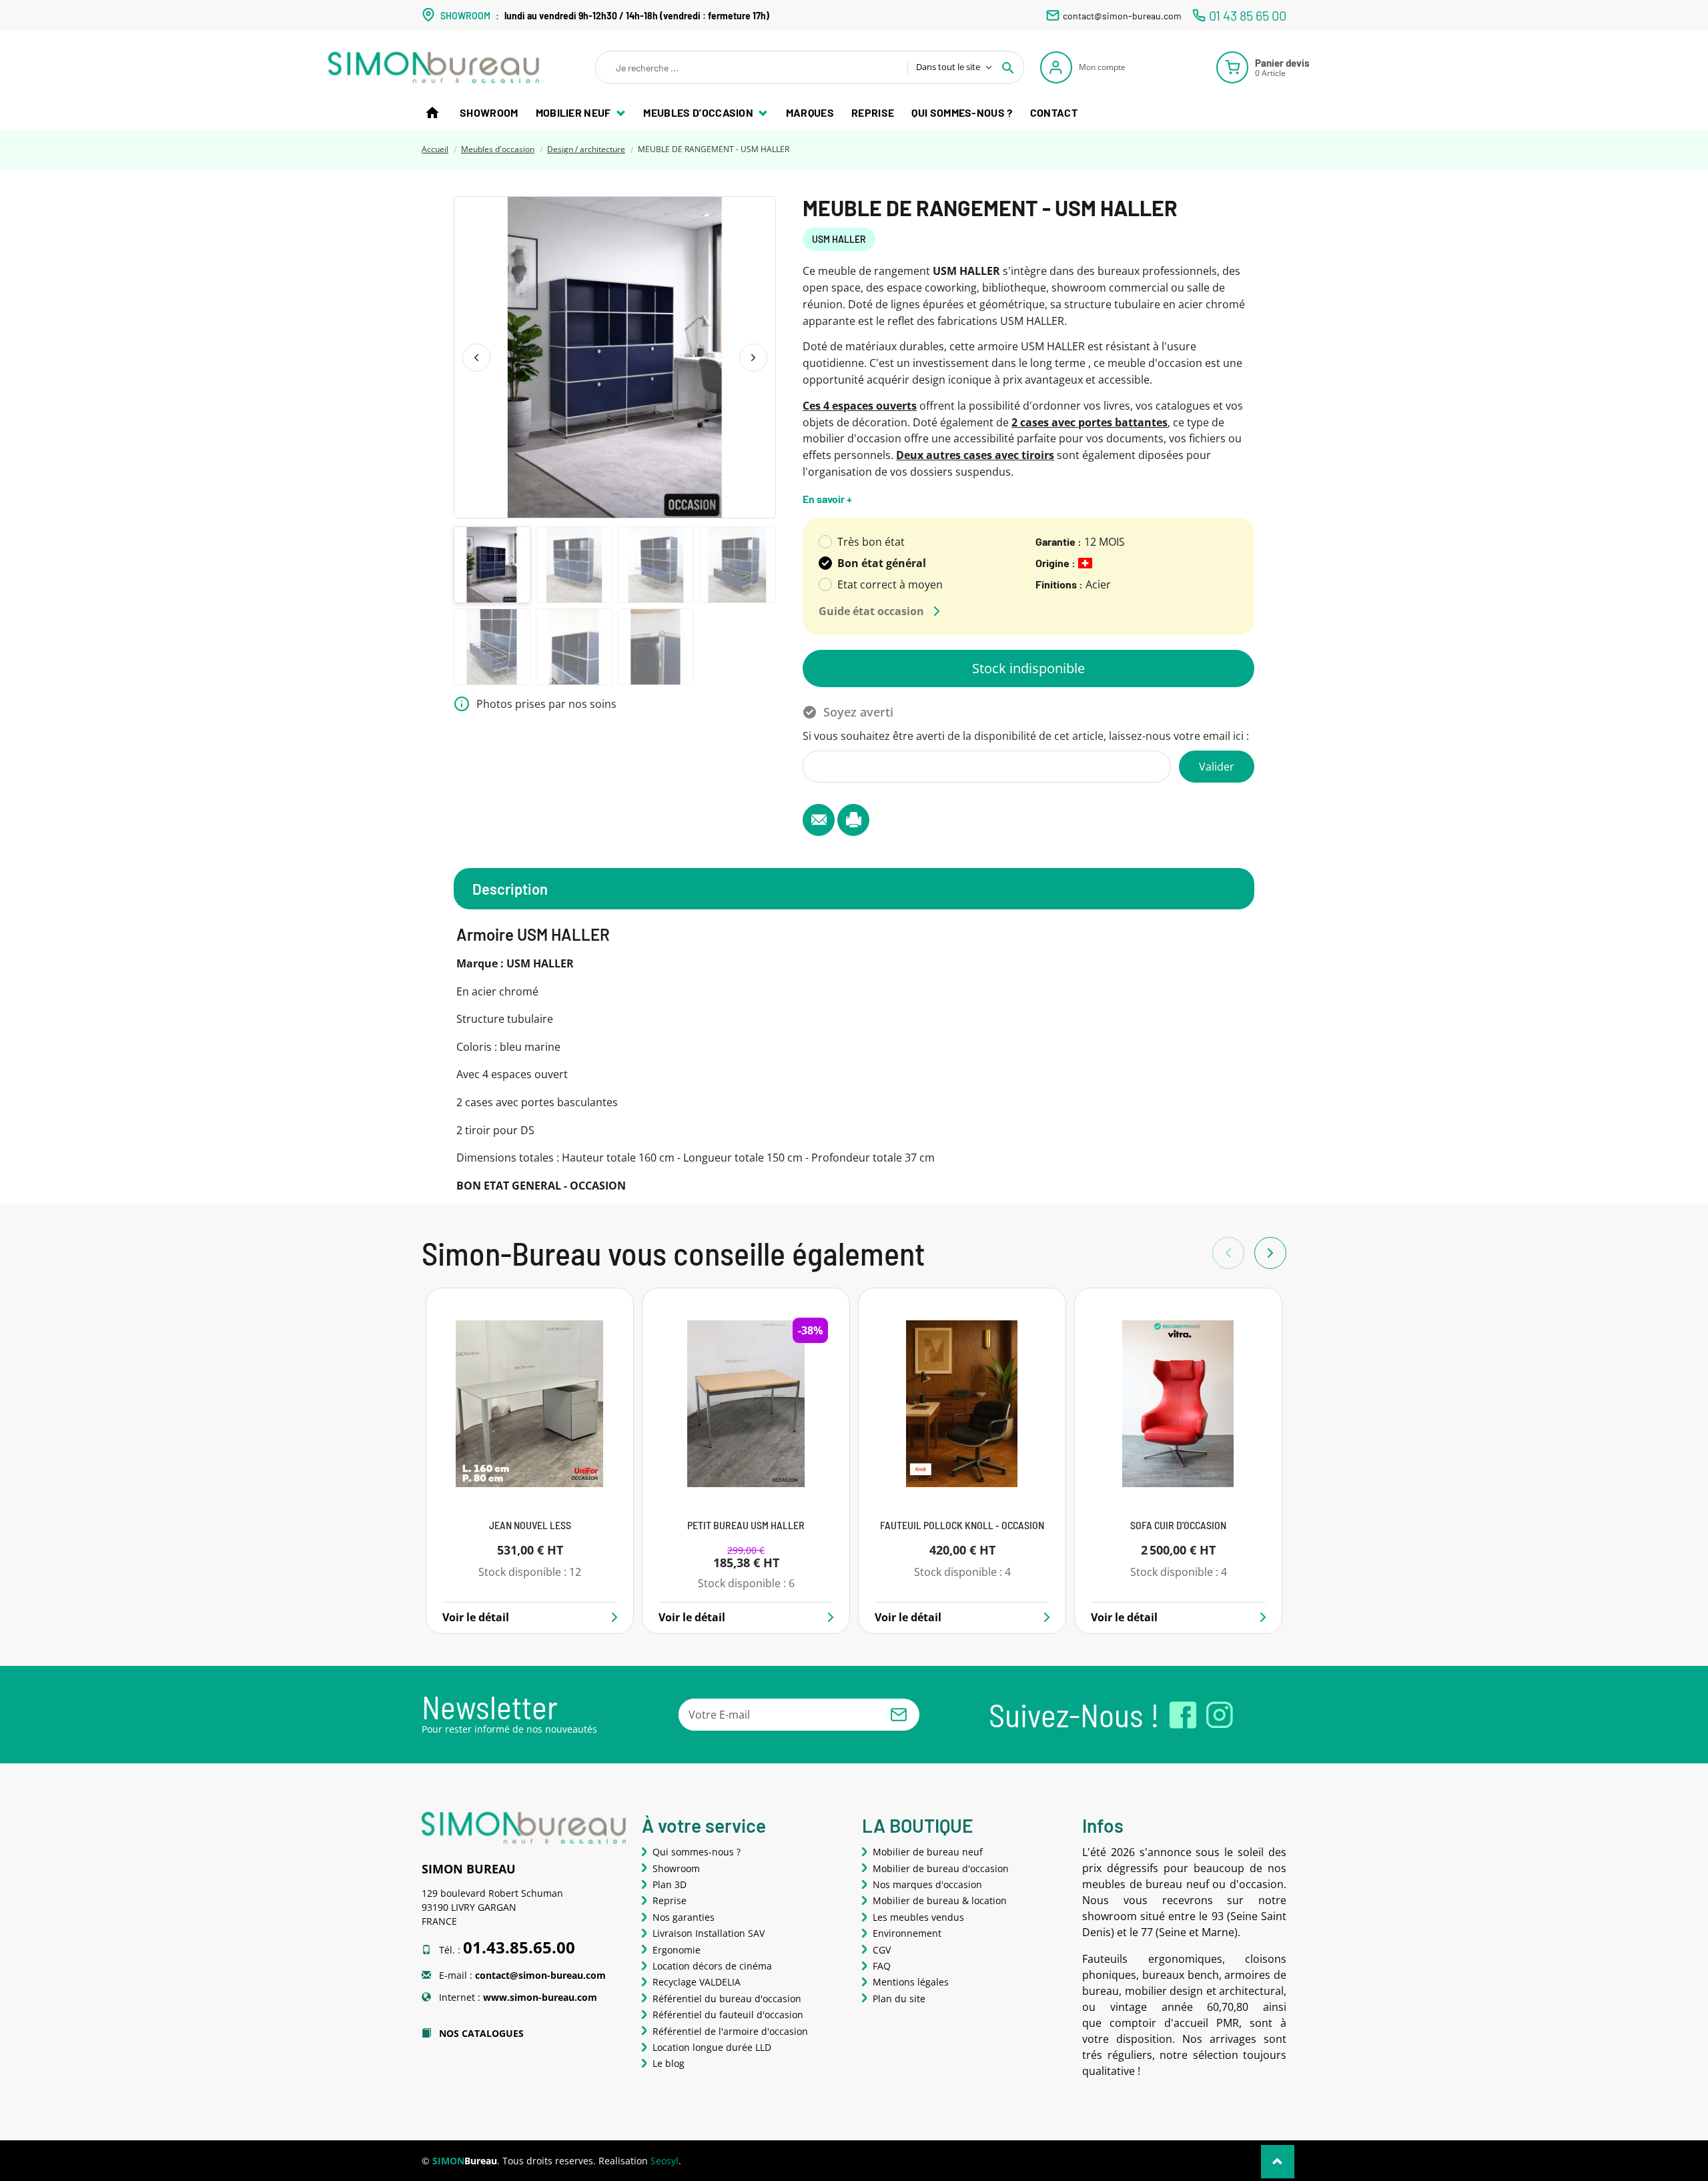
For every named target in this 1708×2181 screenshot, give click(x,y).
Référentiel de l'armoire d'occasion (730, 2031)
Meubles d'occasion (699, 112)
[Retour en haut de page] (1278, 2162)
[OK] (899, 1715)
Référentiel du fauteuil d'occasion (728, 2015)
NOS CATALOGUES (480, 2033)
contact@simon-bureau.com (1122, 16)
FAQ (882, 1966)
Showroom (489, 112)
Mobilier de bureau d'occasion (941, 1868)
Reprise (873, 112)
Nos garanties (684, 1917)
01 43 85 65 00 (1248, 15)
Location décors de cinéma (712, 1966)
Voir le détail (476, 1617)
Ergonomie (677, 1950)
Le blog (669, 2063)
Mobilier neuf (574, 112)
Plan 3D (670, 1884)
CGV (882, 1950)
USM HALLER (839, 239)
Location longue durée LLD (712, 2047)
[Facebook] (1183, 1715)
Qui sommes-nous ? (962, 112)
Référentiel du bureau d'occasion (727, 1999)
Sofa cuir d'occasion (1178, 1525)
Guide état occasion (871, 611)
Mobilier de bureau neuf (928, 1852)
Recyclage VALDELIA (697, 1982)
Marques (810, 112)
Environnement (907, 1933)
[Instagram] (1220, 1715)
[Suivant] (753, 358)
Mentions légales (911, 1982)
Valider (1217, 767)
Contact (1054, 112)
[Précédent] (476, 358)
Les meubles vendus (918, 1917)
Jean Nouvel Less (530, 1525)
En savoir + (827, 499)
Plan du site (899, 1999)
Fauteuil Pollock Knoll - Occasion (962, 1525)
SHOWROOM (465, 16)
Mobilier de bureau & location (940, 1900)
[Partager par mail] (819, 820)
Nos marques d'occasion (927, 1884)
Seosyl (665, 2161)
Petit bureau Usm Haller (746, 1525)
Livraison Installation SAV (709, 1933)
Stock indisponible (1028, 668)
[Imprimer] (853, 820)
